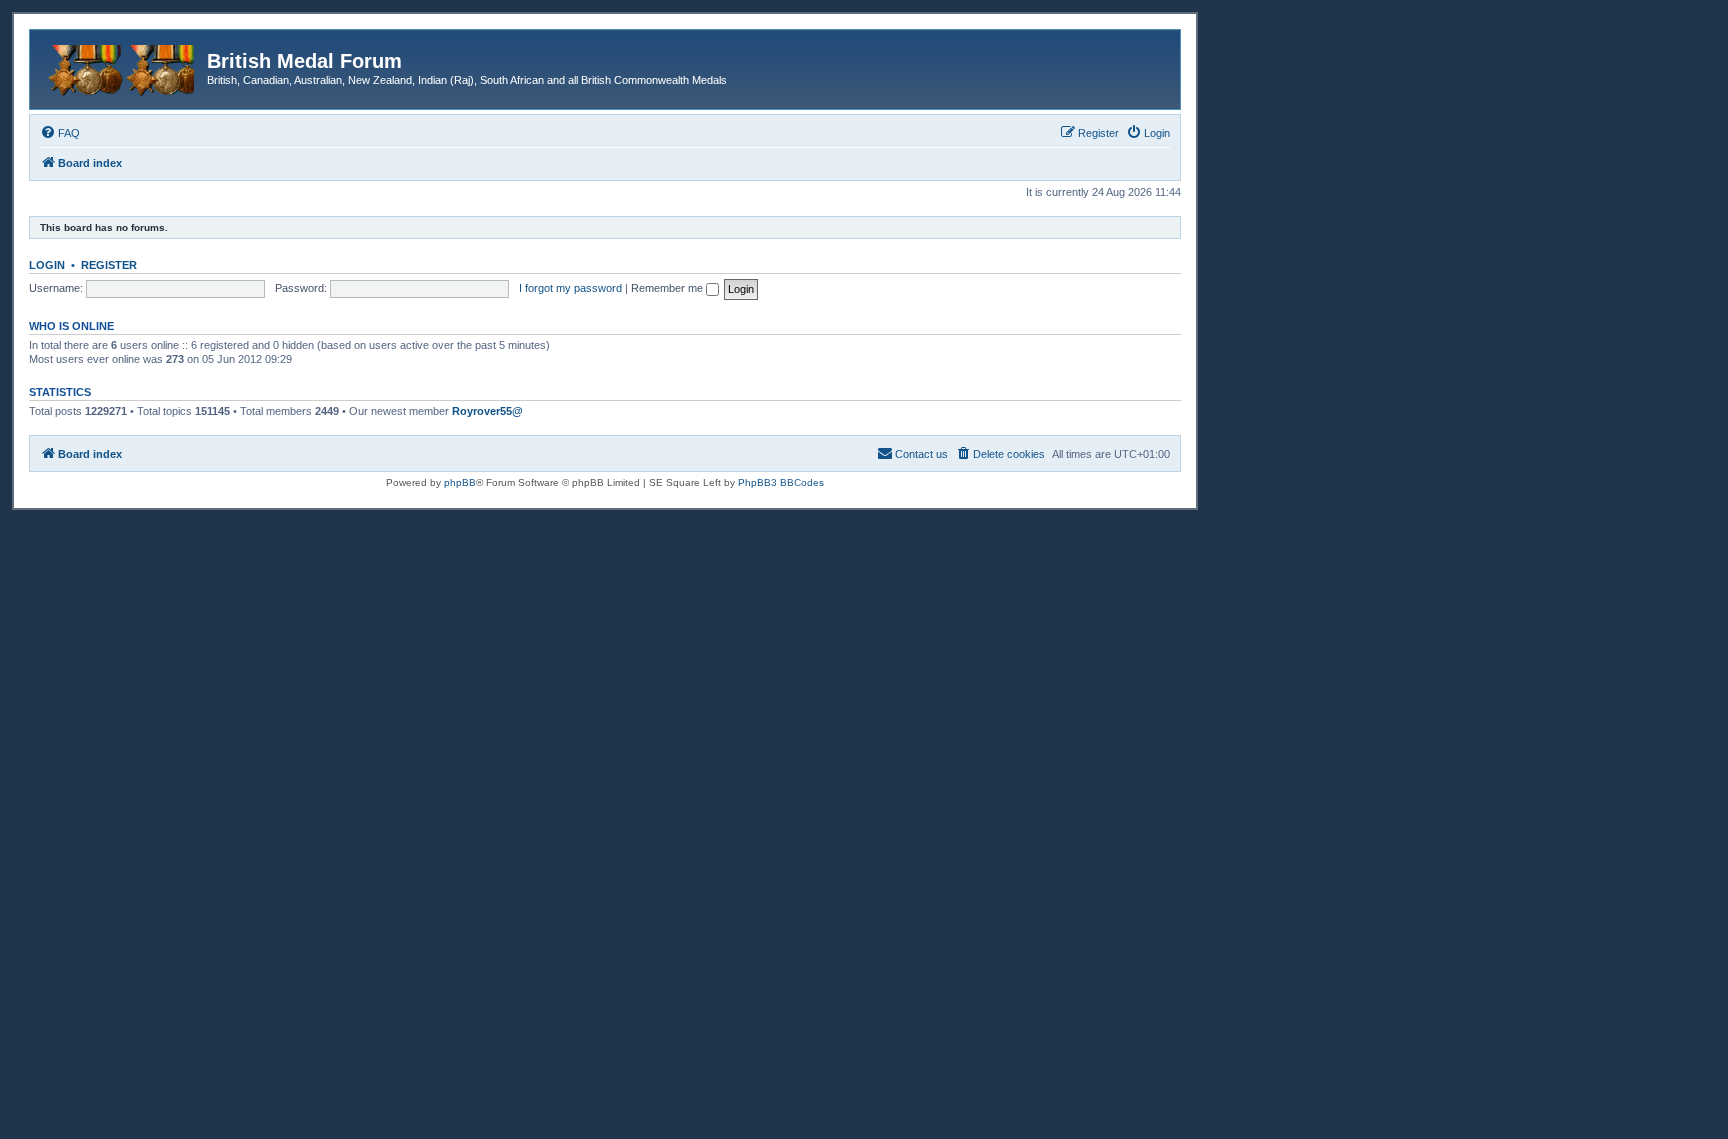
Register (109, 265)
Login (47, 265)
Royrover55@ (487, 411)
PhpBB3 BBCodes (781, 482)
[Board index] (121, 67)
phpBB (460, 482)
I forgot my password (570, 288)
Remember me (668, 288)
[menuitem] (60, 133)
